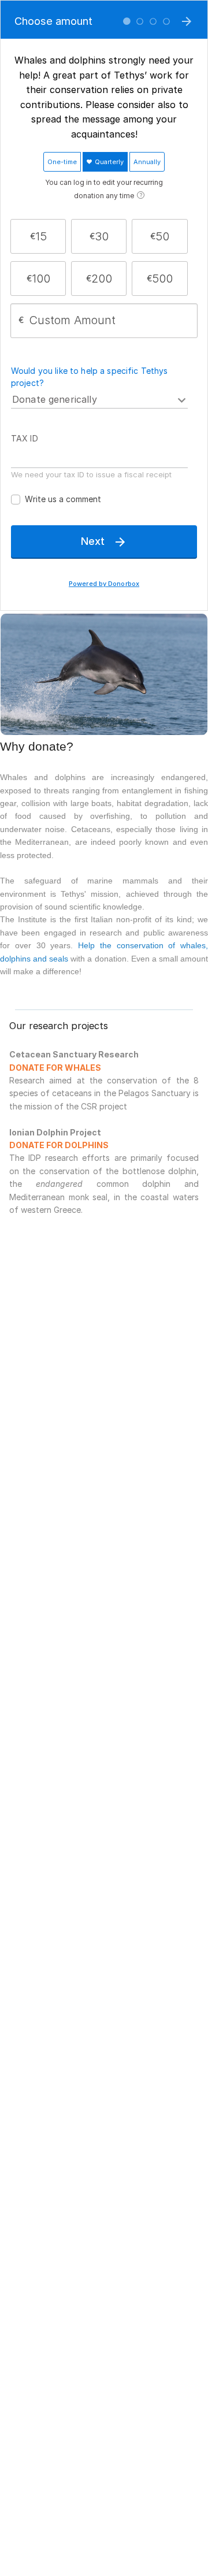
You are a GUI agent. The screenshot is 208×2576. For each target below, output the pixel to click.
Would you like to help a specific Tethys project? (90, 377)
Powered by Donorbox (104, 584)
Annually (147, 162)
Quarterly (108, 162)
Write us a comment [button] (63, 499)
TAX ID (25, 438)
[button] (38, 236)
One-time (62, 162)
